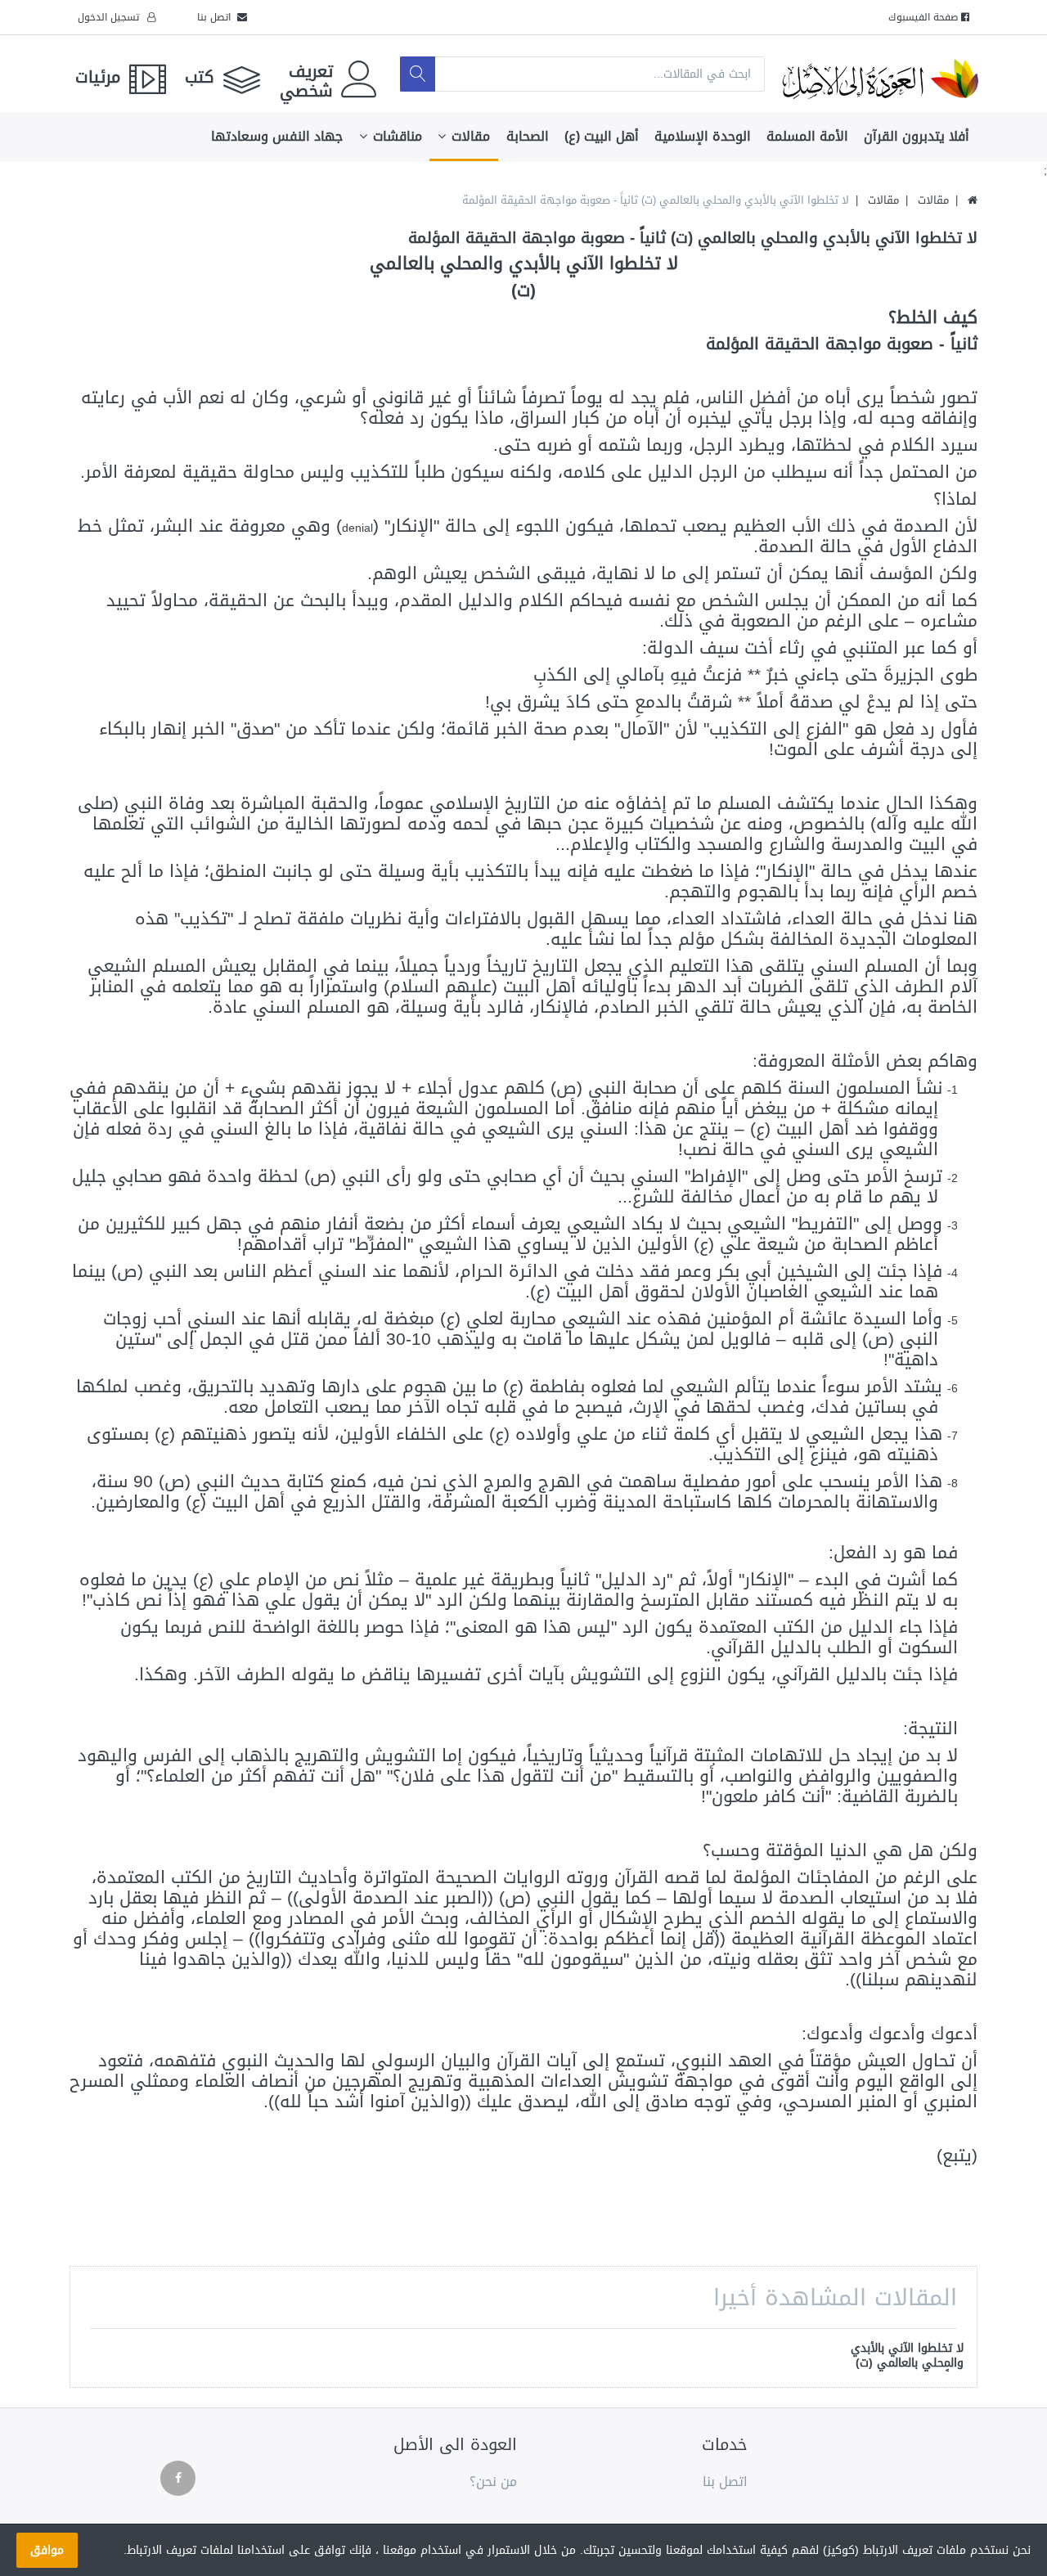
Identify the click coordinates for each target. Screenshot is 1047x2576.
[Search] (418, 74)
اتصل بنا (217, 17)
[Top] (973, 200)
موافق (47, 2550)
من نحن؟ (493, 2482)
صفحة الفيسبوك (925, 17)
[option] (901, 2357)
